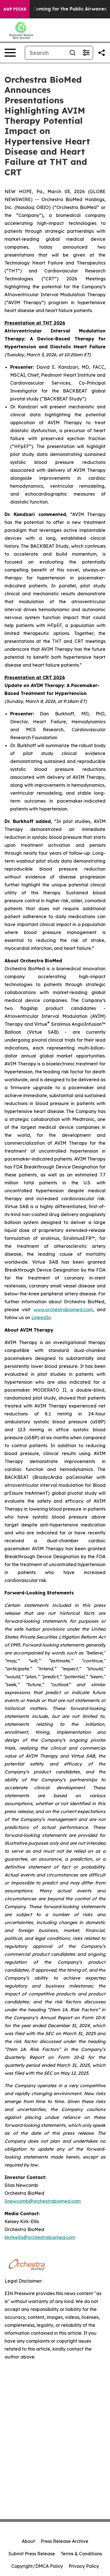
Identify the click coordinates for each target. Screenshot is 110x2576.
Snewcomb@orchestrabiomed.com (43, 2201)
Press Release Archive (64, 2541)
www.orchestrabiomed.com (63, 1310)
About (28, 2541)
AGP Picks (15, 9)
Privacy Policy (84, 2566)
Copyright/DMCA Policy (37, 2566)
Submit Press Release (32, 2554)
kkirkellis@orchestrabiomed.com (40, 2237)
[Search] (72, 53)
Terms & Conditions (81, 2554)
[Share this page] (102, 53)
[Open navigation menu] (10, 53)
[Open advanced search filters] (86, 53)
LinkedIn (41, 1317)
